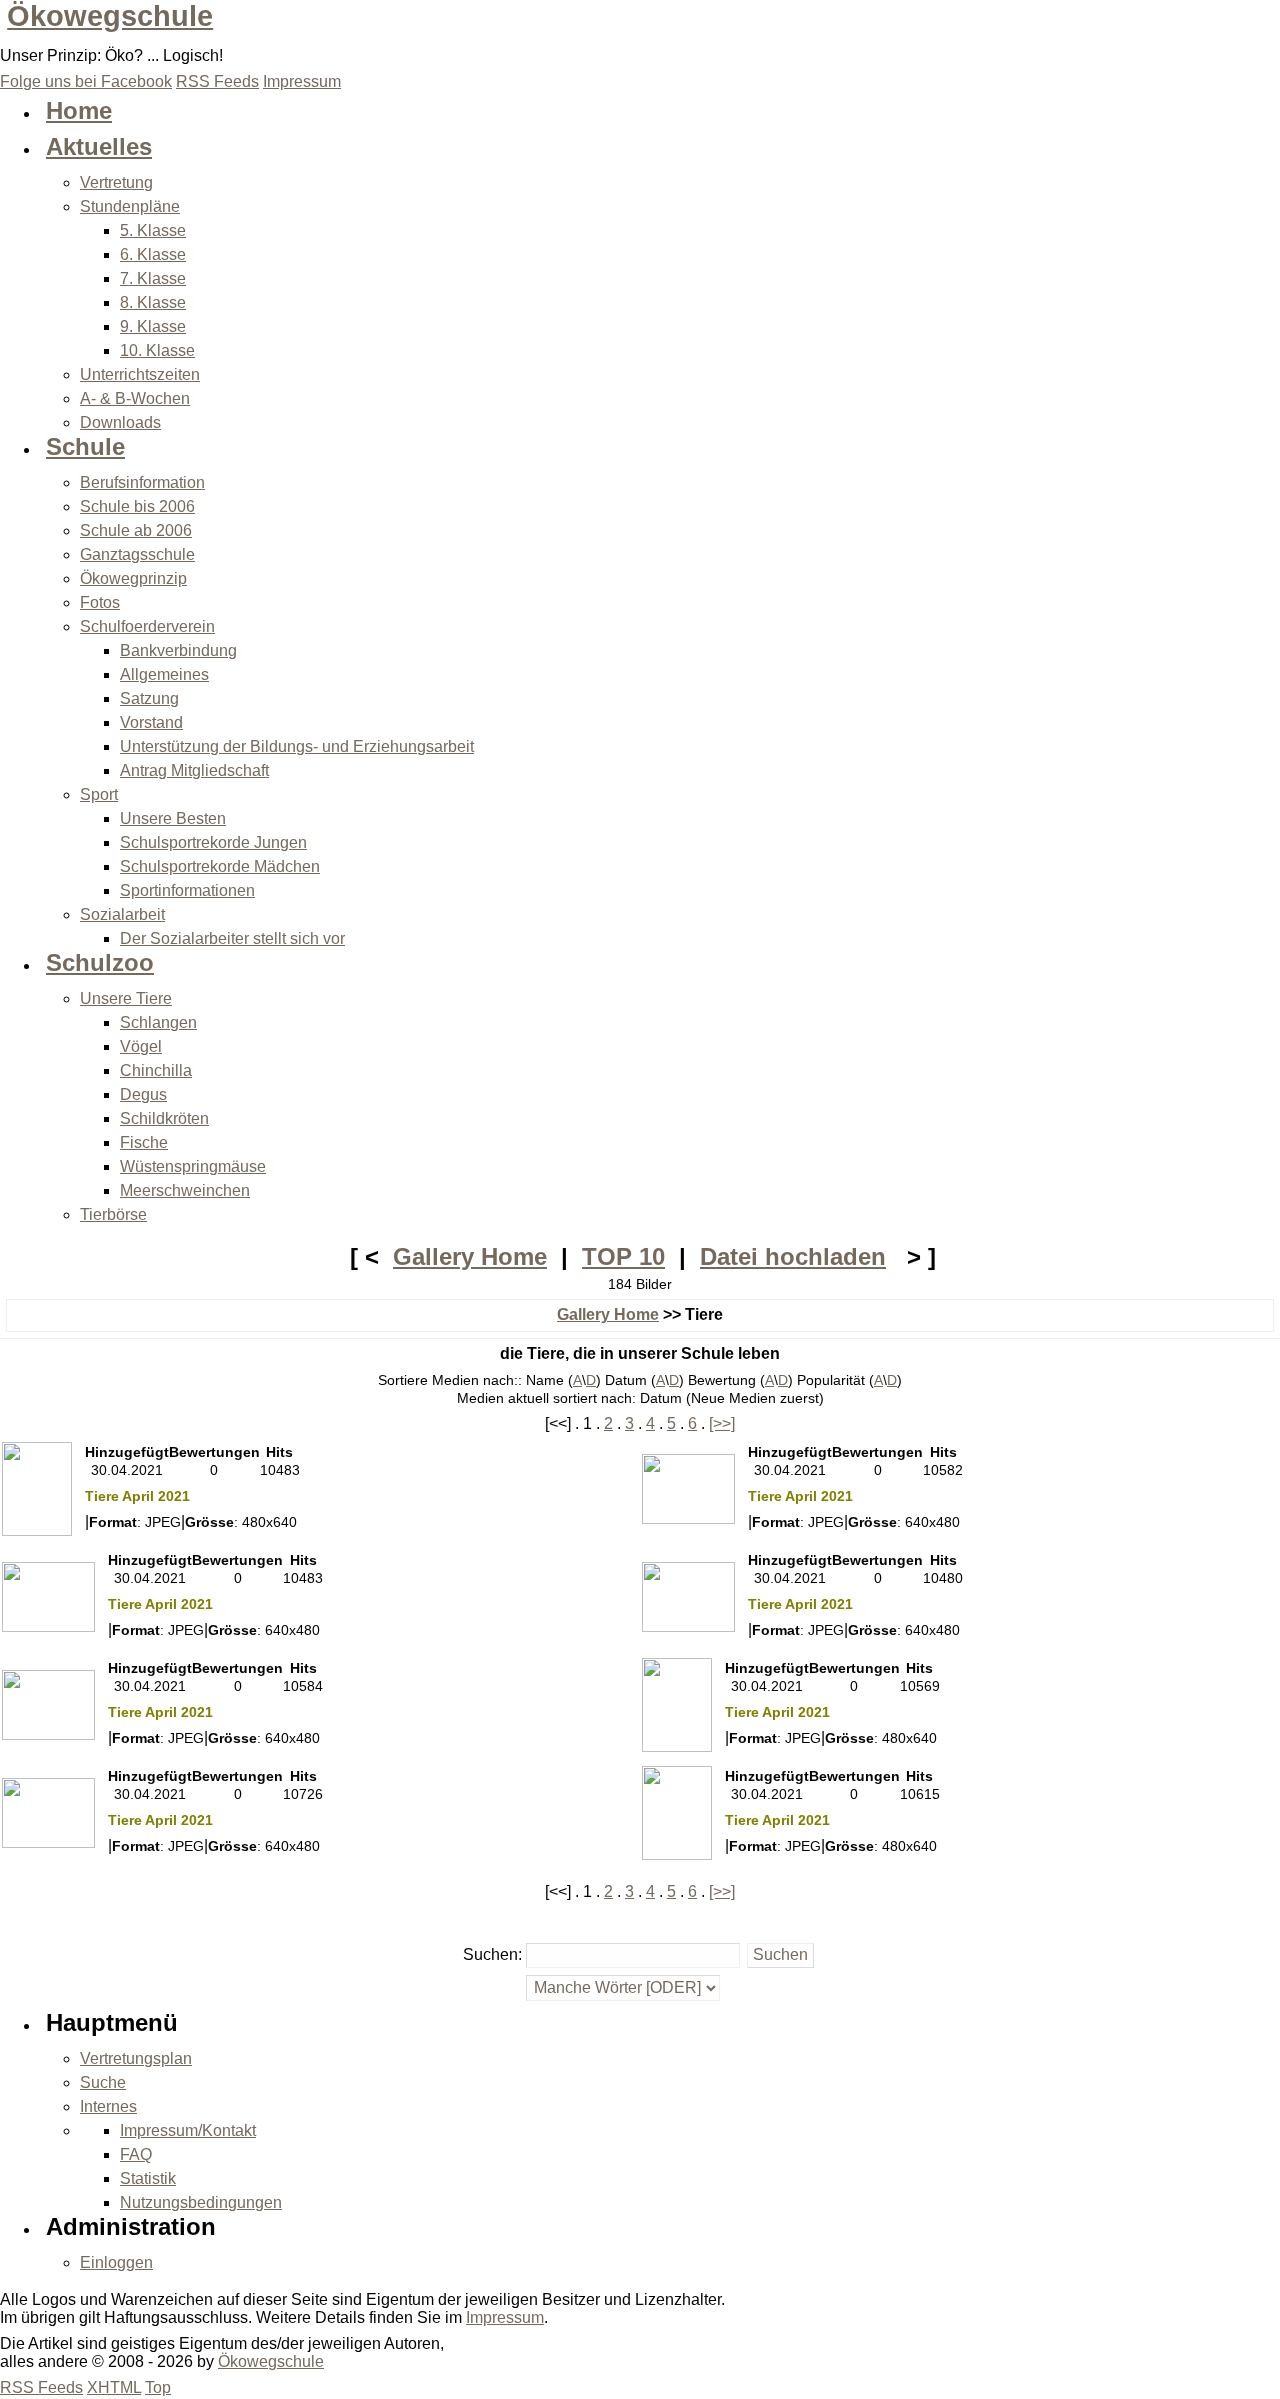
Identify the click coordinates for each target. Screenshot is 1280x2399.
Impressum (505, 2317)
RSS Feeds (41, 2387)
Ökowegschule (110, 16)
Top (158, 2387)
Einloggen (116, 2262)
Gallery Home (470, 1256)
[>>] (722, 1423)
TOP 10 (623, 1256)
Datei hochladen (793, 1256)
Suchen (490, 1954)
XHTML (114, 2387)
